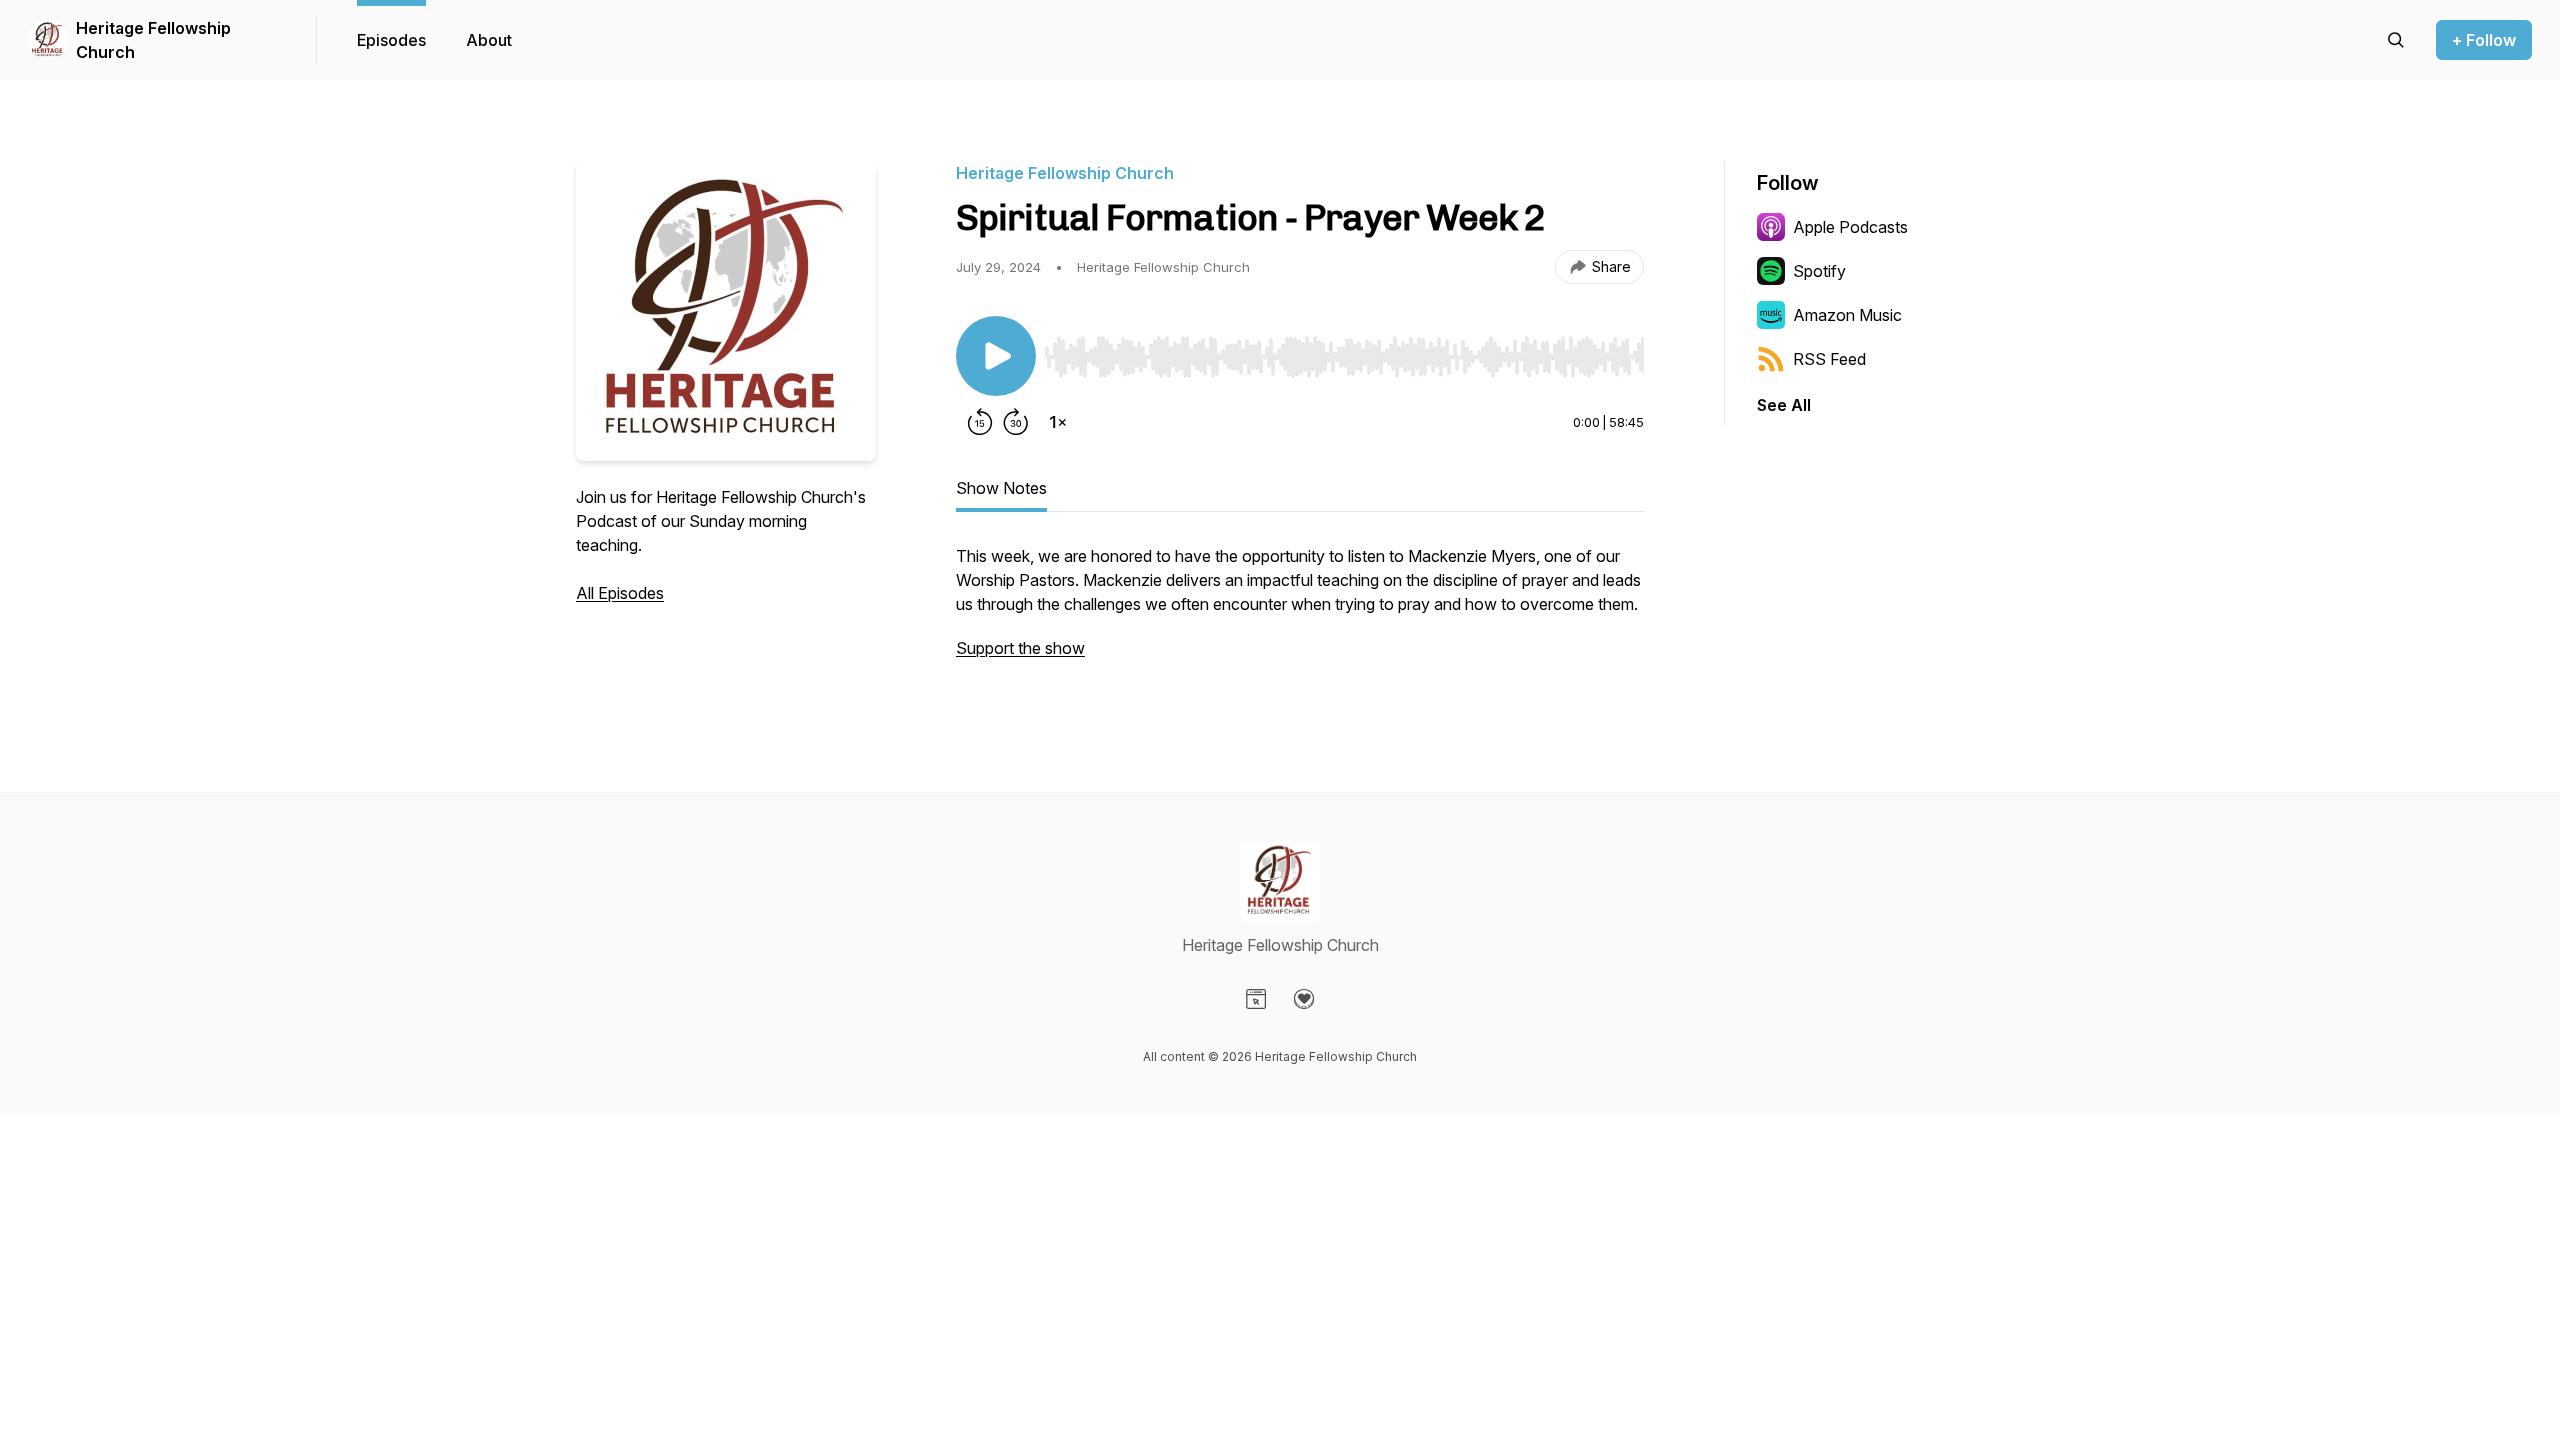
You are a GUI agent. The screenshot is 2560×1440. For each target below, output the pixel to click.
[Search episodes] (2396, 40)
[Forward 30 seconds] (1016, 422)
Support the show (1020, 648)
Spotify (1819, 271)
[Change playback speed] (1058, 422)
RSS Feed (1829, 359)
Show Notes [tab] (1001, 488)
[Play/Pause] (996, 356)
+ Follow (2484, 40)
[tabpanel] (1300, 612)
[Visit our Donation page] (1304, 999)
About (489, 40)
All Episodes (620, 593)
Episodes (391, 40)
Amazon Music (1847, 315)
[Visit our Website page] (1256, 999)
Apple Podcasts (1850, 227)
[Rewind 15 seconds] (980, 422)
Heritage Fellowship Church (153, 40)
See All (1784, 405)
